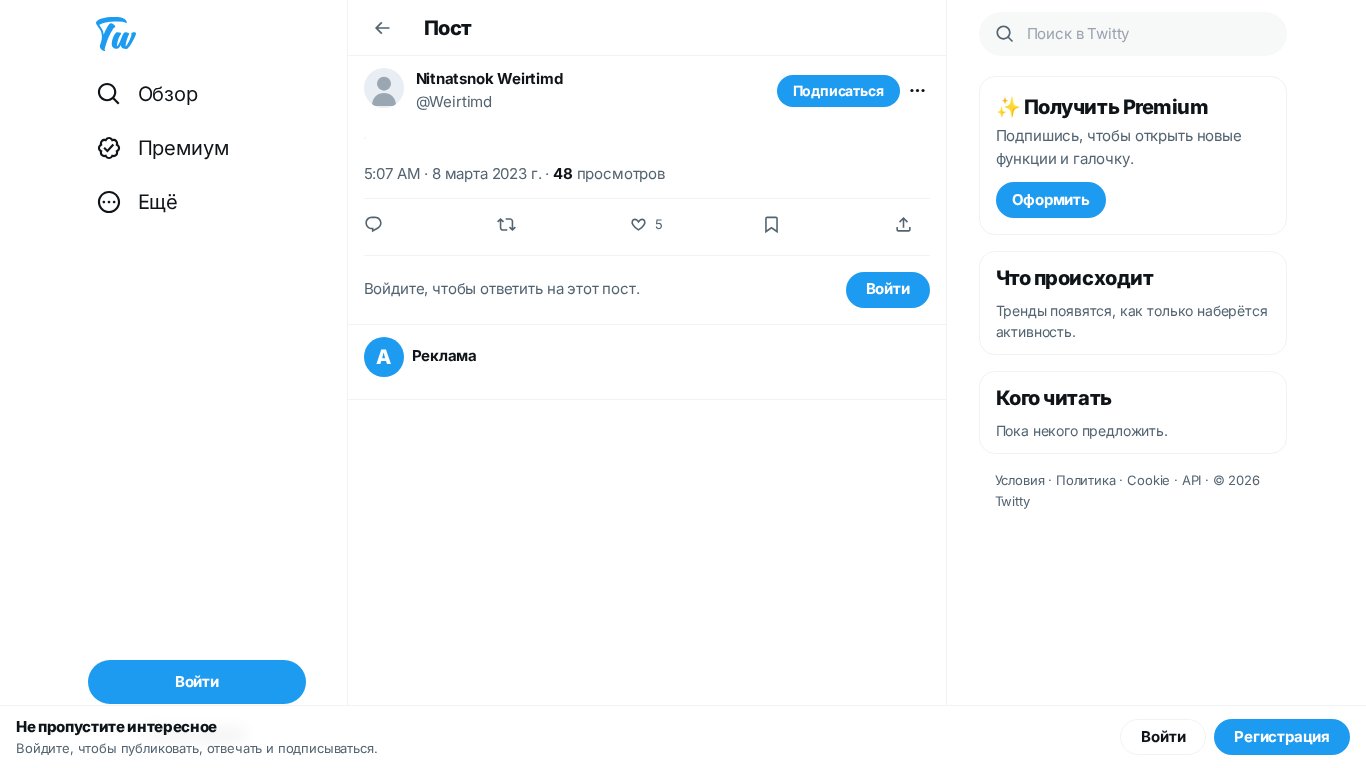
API (1192, 480)
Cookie (1148, 480)
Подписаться (838, 90)
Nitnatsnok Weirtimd (489, 78)
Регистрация (1282, 736)
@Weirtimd (454, 101)
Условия (1020, 480)
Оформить (1051, 199)
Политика (1086, 480)
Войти (888, 288)
